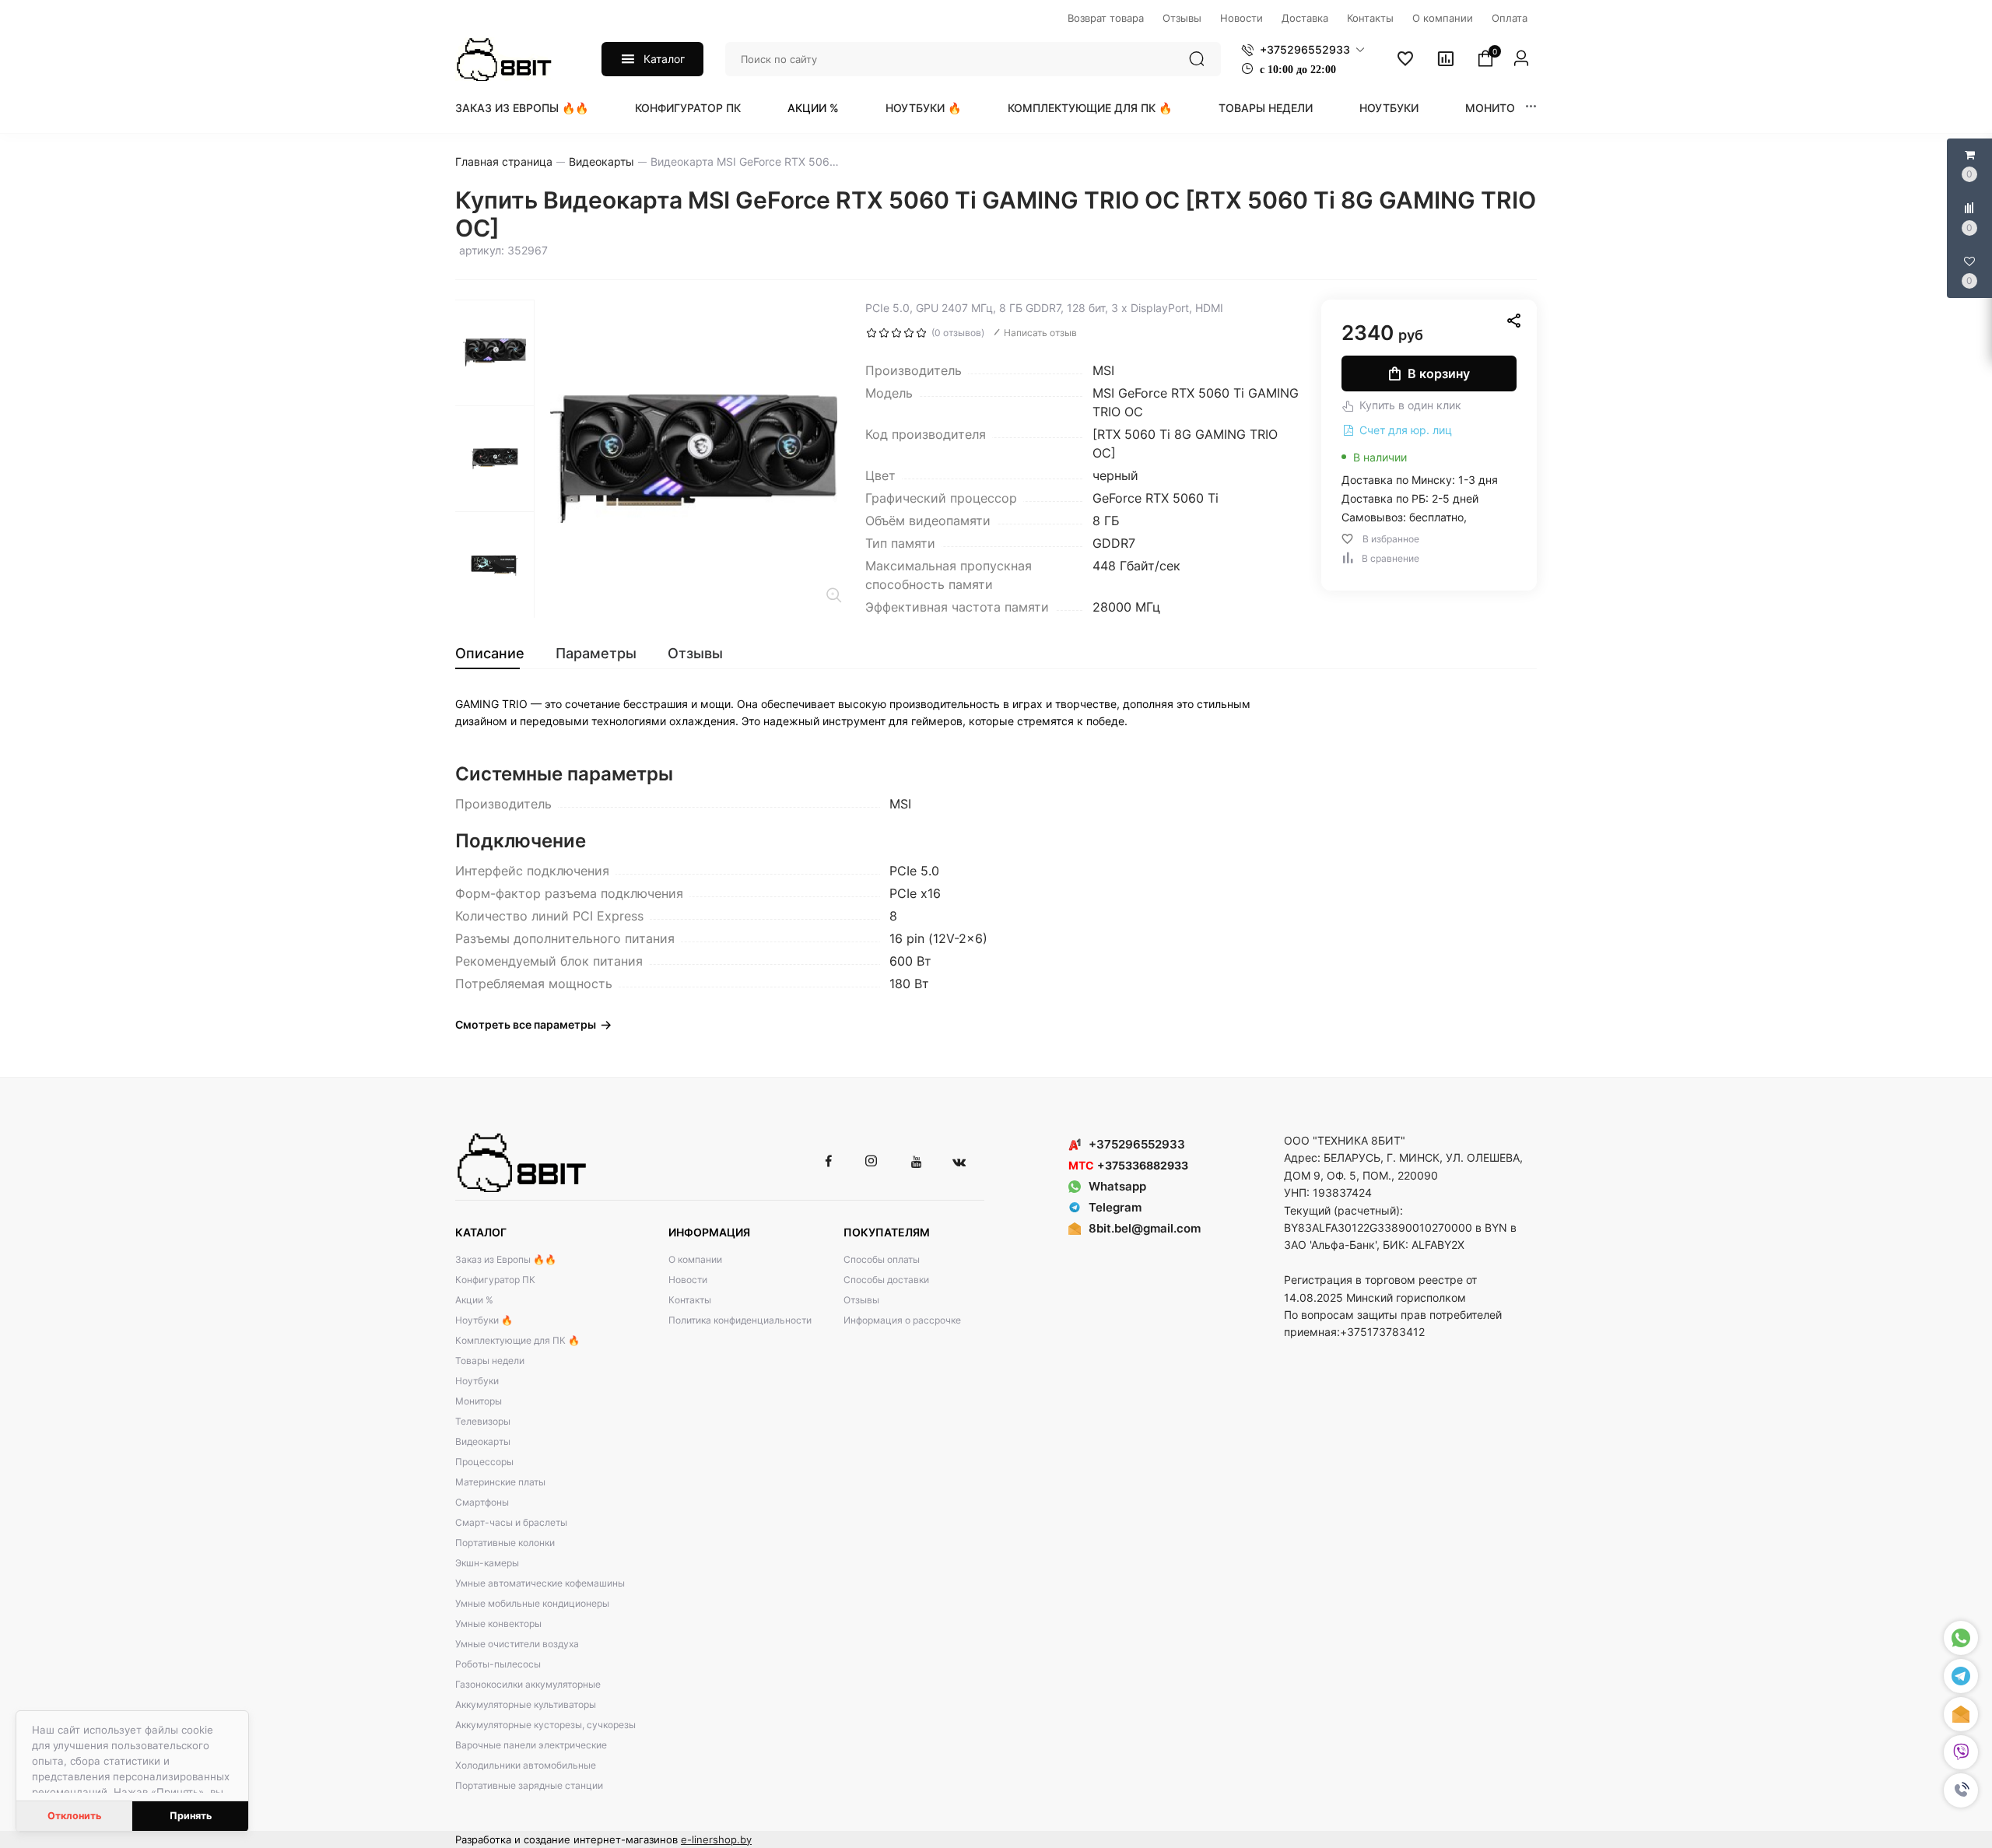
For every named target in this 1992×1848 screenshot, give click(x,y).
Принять (191, 1816)
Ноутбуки (1389, 108)
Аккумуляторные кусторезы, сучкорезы (545, 1725)
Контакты (690, 1300)
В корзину (1439, 373)
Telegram (1115, 1207)
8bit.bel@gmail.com (1145, 1228)
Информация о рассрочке (902, 1320)
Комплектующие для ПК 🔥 (1090, 108)
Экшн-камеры (487, 1563)
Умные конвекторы (498, 1624)
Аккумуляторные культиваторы (526, 1704)
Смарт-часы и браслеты (511, 1522)
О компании (695, 1259)
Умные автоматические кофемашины (540, 1583)
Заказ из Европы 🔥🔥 (522, 108)
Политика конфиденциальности (740, 1320)
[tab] (498, 654)
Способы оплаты (882, 1259)
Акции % (813, 108)
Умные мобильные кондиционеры (532, 1603)
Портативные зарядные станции (529, 1785)
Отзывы (861, 1300)
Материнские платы (500, 1482)
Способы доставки (886, 1280)
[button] (1961, 1790)
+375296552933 (1137, 1144)
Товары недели (1266, 108)
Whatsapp (1117, 1186)
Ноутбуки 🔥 (923, 108)
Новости (688, 1280)
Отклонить (74, 1816)
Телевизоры (483, 1421)
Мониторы (1498, 108)
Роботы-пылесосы (498, 1664)
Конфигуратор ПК (688, 108)
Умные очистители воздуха (517, 1644)
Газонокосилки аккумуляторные (528, 1684)
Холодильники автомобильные (526, 1765)
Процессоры (484, 1462)
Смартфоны (482, 1502)
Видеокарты (483, 1441)
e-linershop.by (716, 1839)
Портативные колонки (505, 1543)
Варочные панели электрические (531, 1745)
